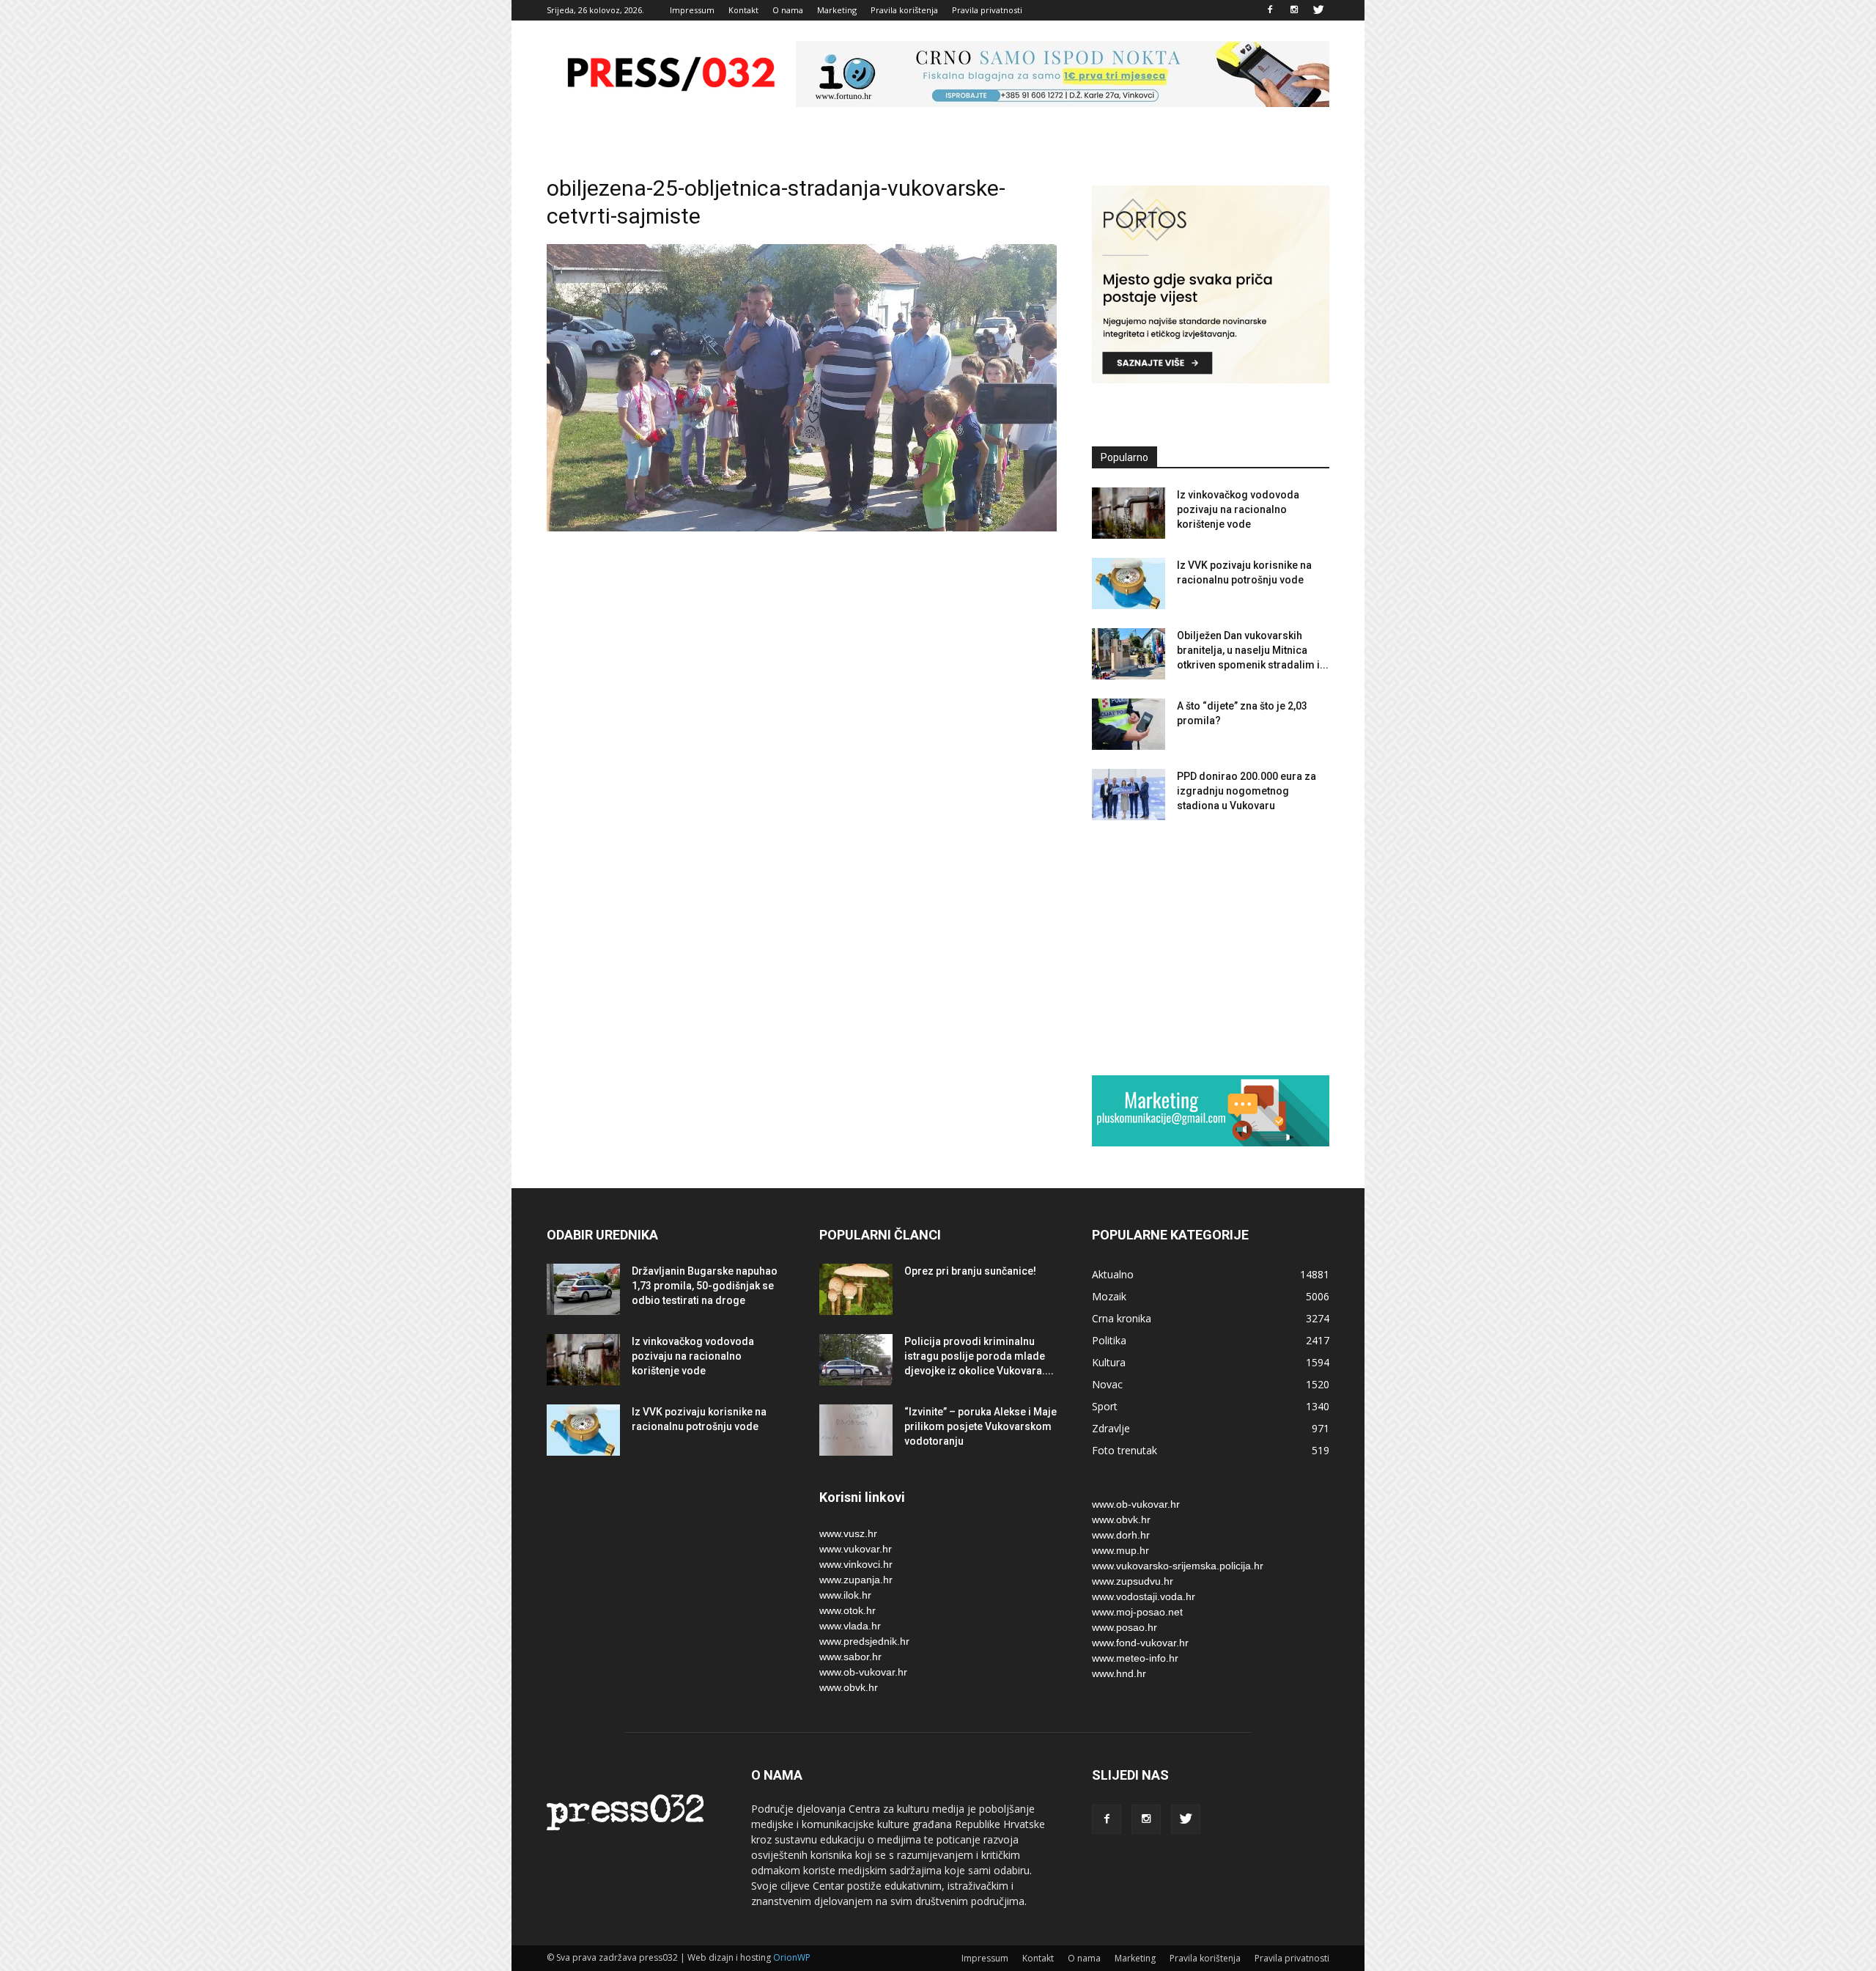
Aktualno (1113, 1274)
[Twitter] (1318, 10)
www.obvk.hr (849, 1687)
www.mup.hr (1120, 1550)
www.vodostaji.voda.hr (1144, 1596)
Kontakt (743, 10)
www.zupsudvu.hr (1133, 1581)
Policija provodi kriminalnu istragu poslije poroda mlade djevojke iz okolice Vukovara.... (979, 1356)
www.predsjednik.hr (864, 1641)
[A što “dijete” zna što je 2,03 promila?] (1129, 724)
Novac (1107, 1384)
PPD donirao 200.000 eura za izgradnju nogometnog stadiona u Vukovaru (1247, 791)
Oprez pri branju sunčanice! (970, 1271)
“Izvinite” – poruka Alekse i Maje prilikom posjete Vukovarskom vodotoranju (981, 1426)
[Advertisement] (1211, 947)
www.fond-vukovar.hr (1140, 1643)
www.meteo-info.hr (1135, 1658)
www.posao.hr (1125, 1627)
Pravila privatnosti (987, 10)
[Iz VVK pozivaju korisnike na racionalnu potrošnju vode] (1129, 583)
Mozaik (1109, 1296)
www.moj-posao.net (1137, 1612)
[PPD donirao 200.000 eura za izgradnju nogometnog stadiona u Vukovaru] (1129, 795)
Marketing (837, 10)
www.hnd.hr (1119, 1673)
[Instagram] (1294, 10)
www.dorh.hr (1121, 1535)
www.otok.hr (847, 1610)
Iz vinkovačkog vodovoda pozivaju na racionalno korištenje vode (1238, 509)
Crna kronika (1122, 1318)
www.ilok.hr (845, 1595)
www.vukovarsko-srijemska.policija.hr (1178, 1566)
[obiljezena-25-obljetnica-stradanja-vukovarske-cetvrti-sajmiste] (802, 528)
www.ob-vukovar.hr (863, 1672)
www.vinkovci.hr (856, 1564)
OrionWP (792, 1957)
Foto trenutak (1125, 1450)
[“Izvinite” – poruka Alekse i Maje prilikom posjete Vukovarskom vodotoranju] (856, 1430)
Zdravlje (1111, 1428)
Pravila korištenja (904, 10)
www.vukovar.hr (856, 1549)
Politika (1109, 1340)
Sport (1105, 1406)
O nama (788, 10)
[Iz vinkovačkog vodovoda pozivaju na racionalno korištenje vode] (1129, 513)
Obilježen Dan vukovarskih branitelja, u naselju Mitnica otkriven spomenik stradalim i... (1253, 650)
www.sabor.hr (850, 1657)
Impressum (692, 10)
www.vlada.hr (850, 1626)
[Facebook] (1270, 10)
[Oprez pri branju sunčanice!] (856, 1289)
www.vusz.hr (848, 1533)
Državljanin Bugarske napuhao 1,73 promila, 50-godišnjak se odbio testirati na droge (705, 1286)
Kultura (1109, 1362)
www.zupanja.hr (856, 1580)
